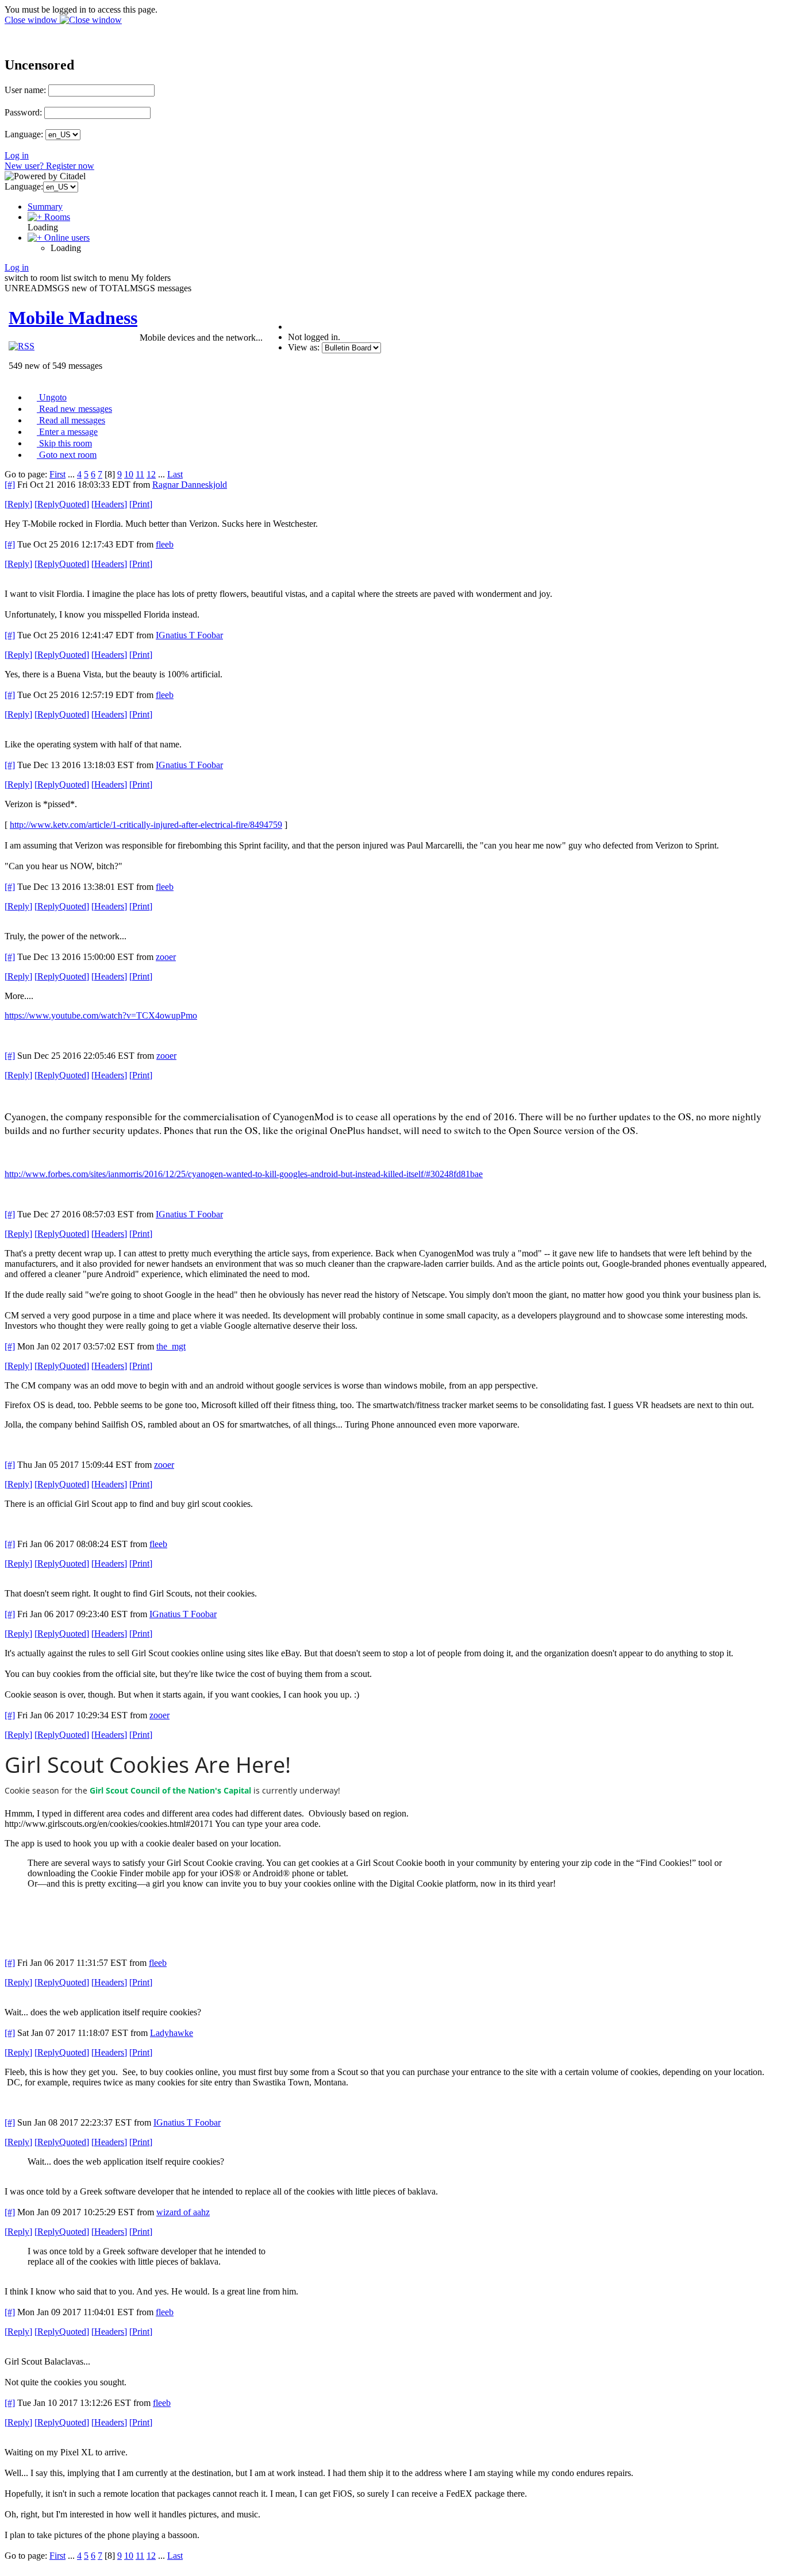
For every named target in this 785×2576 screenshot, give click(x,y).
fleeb (165, 544)
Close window (32, 20)
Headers (109, 504)
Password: (23, 112)
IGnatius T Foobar (189, 635)
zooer (166, 957)
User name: (25, 90)
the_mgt (171, 1346)
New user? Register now (49, 166)
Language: (24, 134)
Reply (18, 504)
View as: (304, 347)
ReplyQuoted (62, 504)
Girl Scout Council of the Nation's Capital (170, 1790)
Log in (17, 155)
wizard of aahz (183, 2212)
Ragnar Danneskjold (190, 485)
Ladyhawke (172, 2033)
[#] (10, 485)
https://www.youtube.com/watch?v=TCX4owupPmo (101, 1015)
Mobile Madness (73, 318)
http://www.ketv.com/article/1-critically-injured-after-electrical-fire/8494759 (146, 825)
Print (141, 504)
